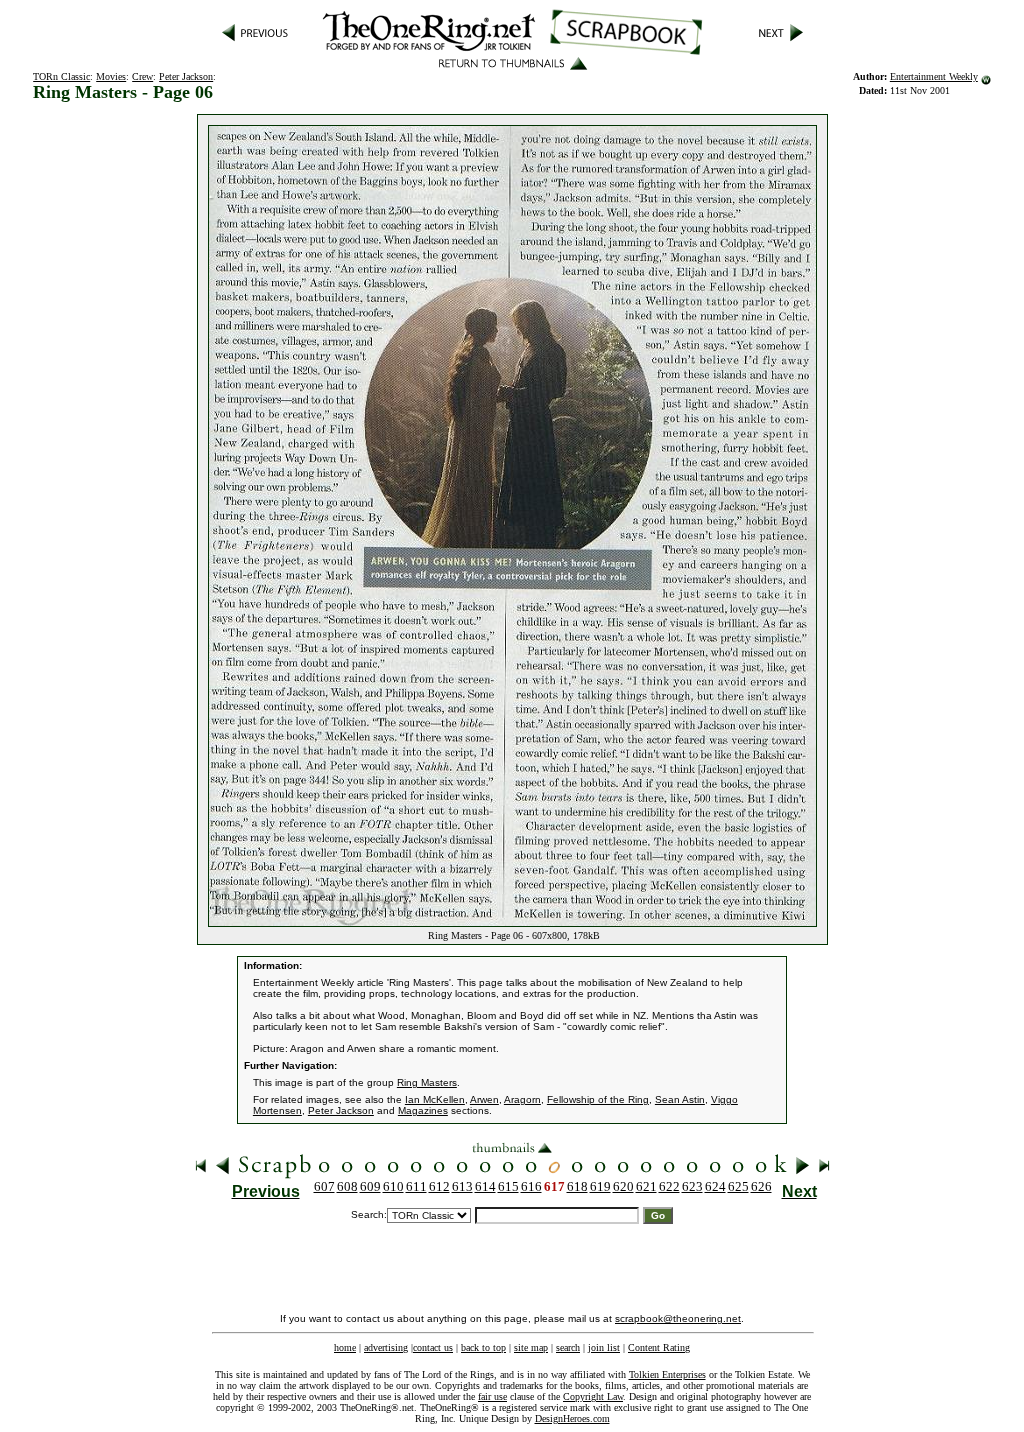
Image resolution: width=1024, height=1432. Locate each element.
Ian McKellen (435, 1099)
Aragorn (522, 1099)
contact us (433, 1347)
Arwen (484, 1099)
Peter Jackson (186, 76)
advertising (386, 1347)
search (568, 1347)
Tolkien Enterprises (667, 1374)
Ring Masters (427, 1082)
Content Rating (659, 1347)
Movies (111, 76)
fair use (492, 1396)
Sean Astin (680, 1099)
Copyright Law (593, 1396)
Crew (142, 76)
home (345, 1347)
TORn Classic (61, 76)
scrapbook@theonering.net (678, 1318)
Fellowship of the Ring (598, 1099)
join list (604, 1347)
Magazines (423, 1110)
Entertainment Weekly (934, 76)
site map (531, 1347)
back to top (483, 1347)
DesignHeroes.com (572, 1418)
